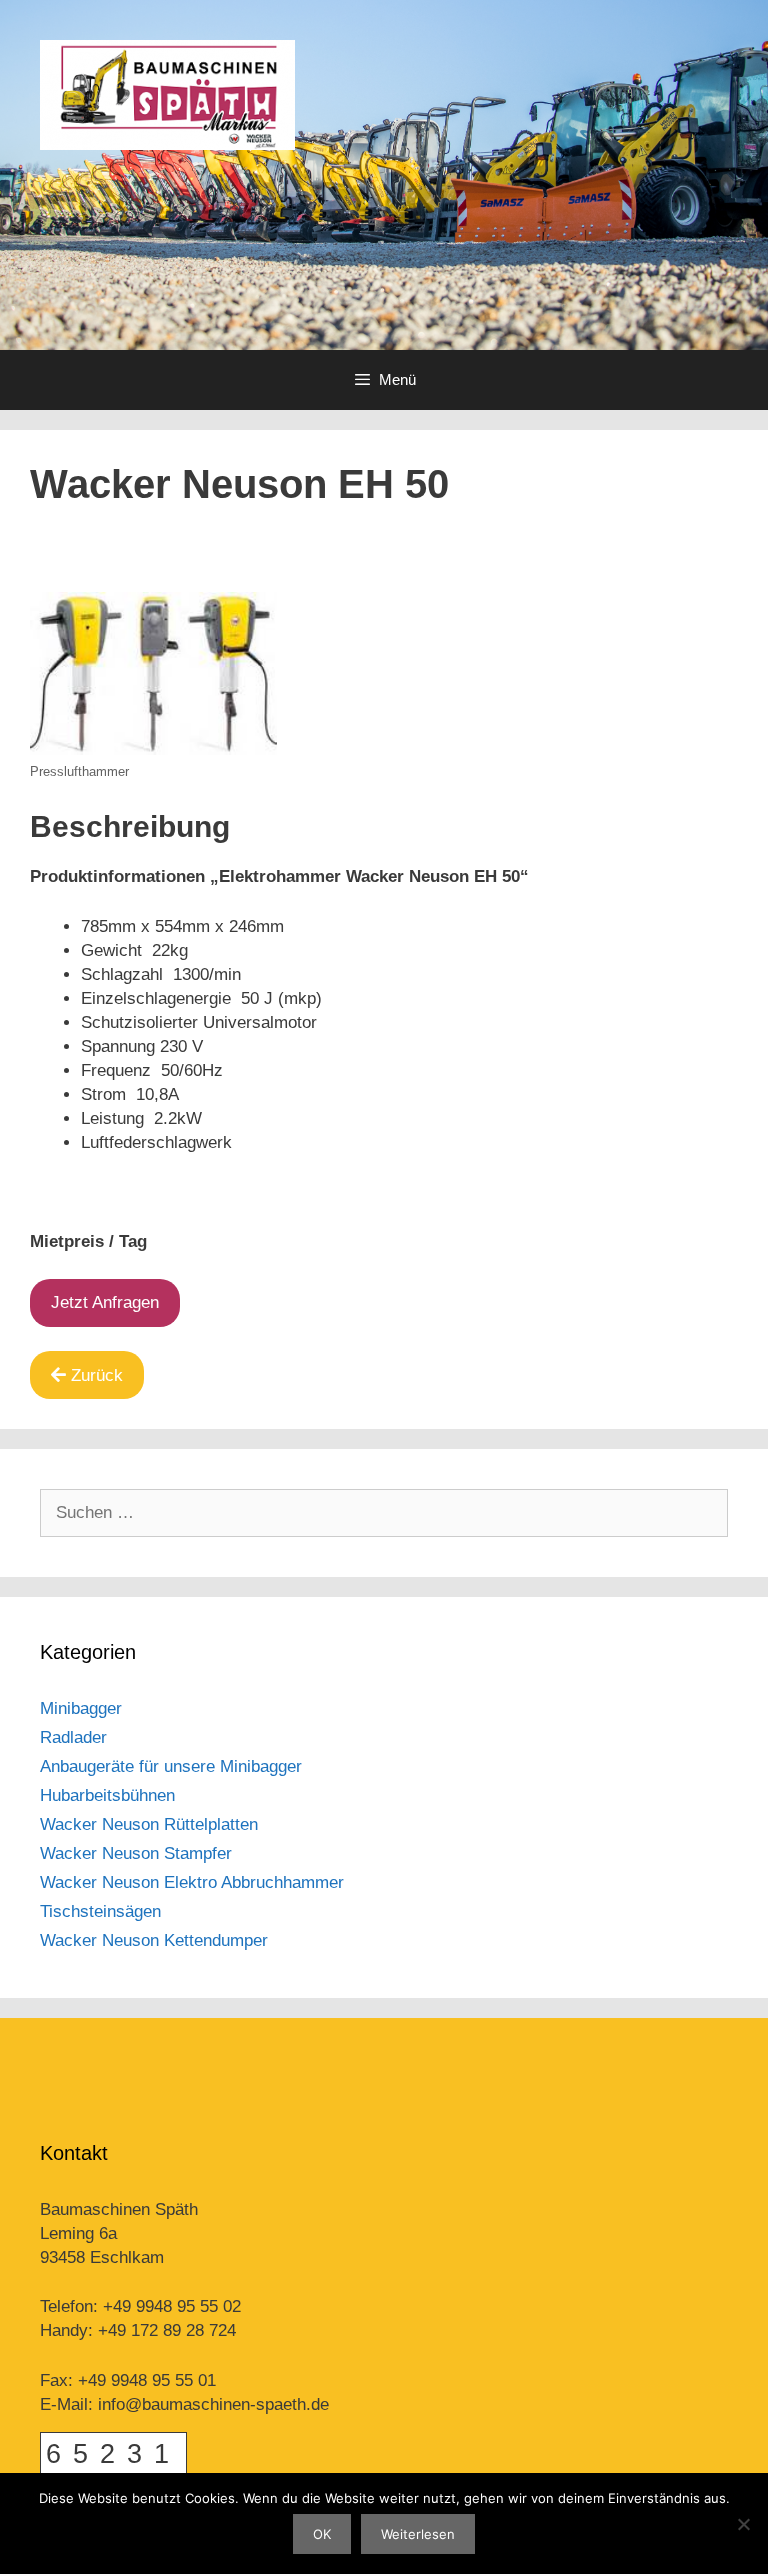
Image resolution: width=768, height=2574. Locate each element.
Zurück (97, 1375)
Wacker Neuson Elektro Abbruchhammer (192, 1882)
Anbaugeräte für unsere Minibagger (171, 1766)
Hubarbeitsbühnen (107, 1795)
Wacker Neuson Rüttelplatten (149, 1824)
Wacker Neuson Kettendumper (154, 1940)
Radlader (73, 1737)
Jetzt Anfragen (105, 1302)
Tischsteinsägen (100, 1911)
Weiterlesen (418, 2534)
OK (322, 2534)
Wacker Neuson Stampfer (136, 1853)
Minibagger (81, 1708)
